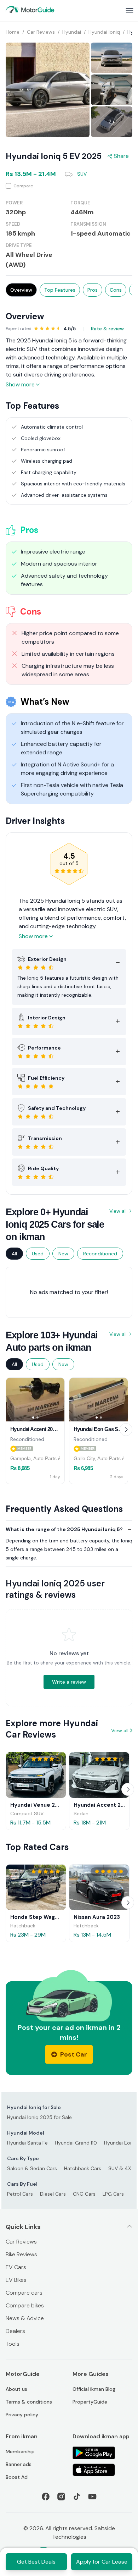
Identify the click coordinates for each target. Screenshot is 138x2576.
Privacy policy (22, 2415)
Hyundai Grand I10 (76, 2143)
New (63, 1254)
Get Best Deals (36, 2562)
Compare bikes (25, 2305)
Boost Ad (17, 2477)
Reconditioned (100, 1254)
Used (38, 1254)
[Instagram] (61, 2497)
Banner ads (19, 2464)
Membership (20, 2451)
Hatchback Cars (83, 2168)
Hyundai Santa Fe (27, 2143)
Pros (93, 290)
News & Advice (25, 2318)
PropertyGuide (90, 2402)
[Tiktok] (77, 2497)
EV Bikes (16, 2280)
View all (118, 1211)
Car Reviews (21, 2242)
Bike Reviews (21, 2254)
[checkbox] (69, 186)
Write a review (69, 1682)
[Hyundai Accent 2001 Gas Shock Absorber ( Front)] (35, 1400)
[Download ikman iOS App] (102, 2470)
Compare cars (24, 2293)
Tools (13, 2344)
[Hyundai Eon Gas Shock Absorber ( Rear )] (99, 1400)
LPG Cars (113, 2194)
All (14, 1254)
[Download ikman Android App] (102, 2453)
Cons (116, 290)
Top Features (60, 290)
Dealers (15, 2331)
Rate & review (107, 329)
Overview (21, 290)
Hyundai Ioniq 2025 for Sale (39, 2117)
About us (16, 2389)
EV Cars (16, 2267)
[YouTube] (92, 2497)
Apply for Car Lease (102, 2562)
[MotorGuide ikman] (30, 10)
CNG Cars (84, 2194)
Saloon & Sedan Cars (32, 2168)
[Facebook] (46, 2497)
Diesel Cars (53, 2194)
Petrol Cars (20, 2194)
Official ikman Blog (94, 2389)
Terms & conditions (29, 2402)
